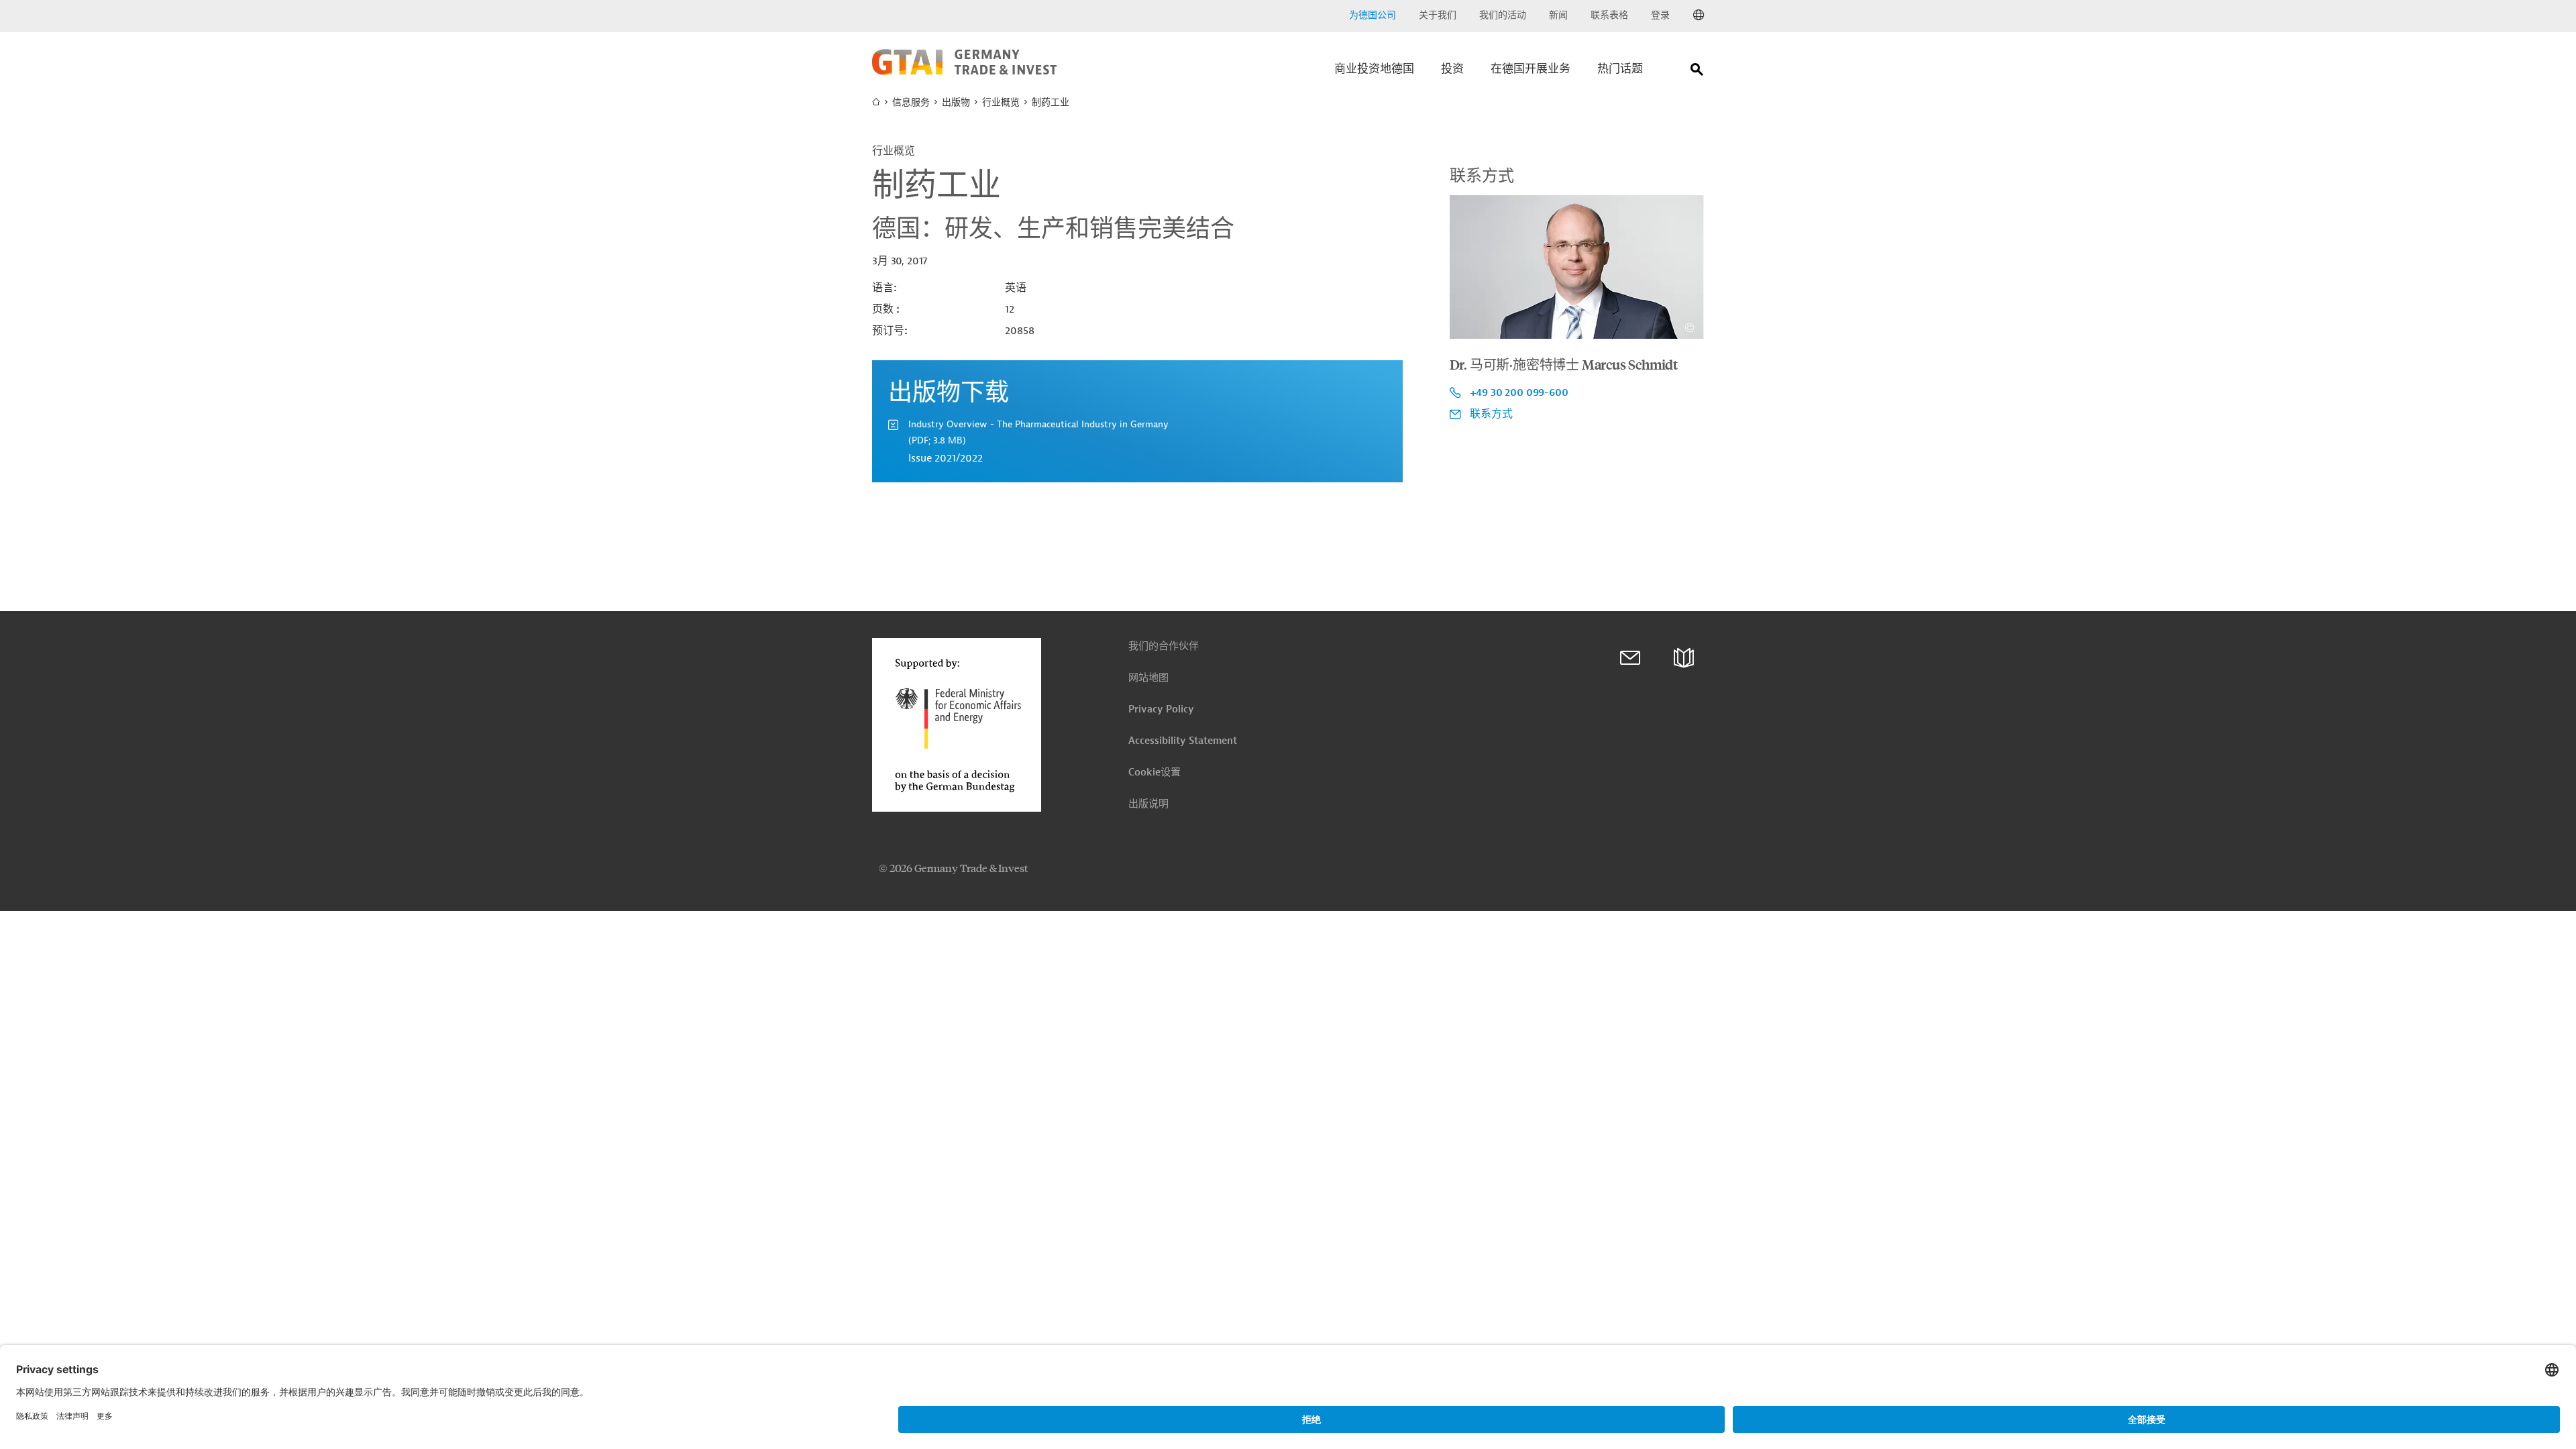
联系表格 (1609, 15)
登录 (1660, 15)
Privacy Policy (1161, 709)
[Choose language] (1699, 15)
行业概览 (1001, 102)
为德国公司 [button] (1373, 15)
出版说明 (1148, 804)
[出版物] (1684, 658)
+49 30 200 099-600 (1519, 392)
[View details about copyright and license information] (1689, 328)
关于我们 (1438, 15)
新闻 (1558, 15)
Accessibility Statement (1183, 741)
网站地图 (1148, 678)
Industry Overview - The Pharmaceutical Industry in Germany (1038, 432)
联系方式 (1491, 414)
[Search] (1697, 72)
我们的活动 (1503, 15)
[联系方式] (1630, 658)
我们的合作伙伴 (1164, 646)
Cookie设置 (1155, 772)
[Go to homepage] (964, 72)
